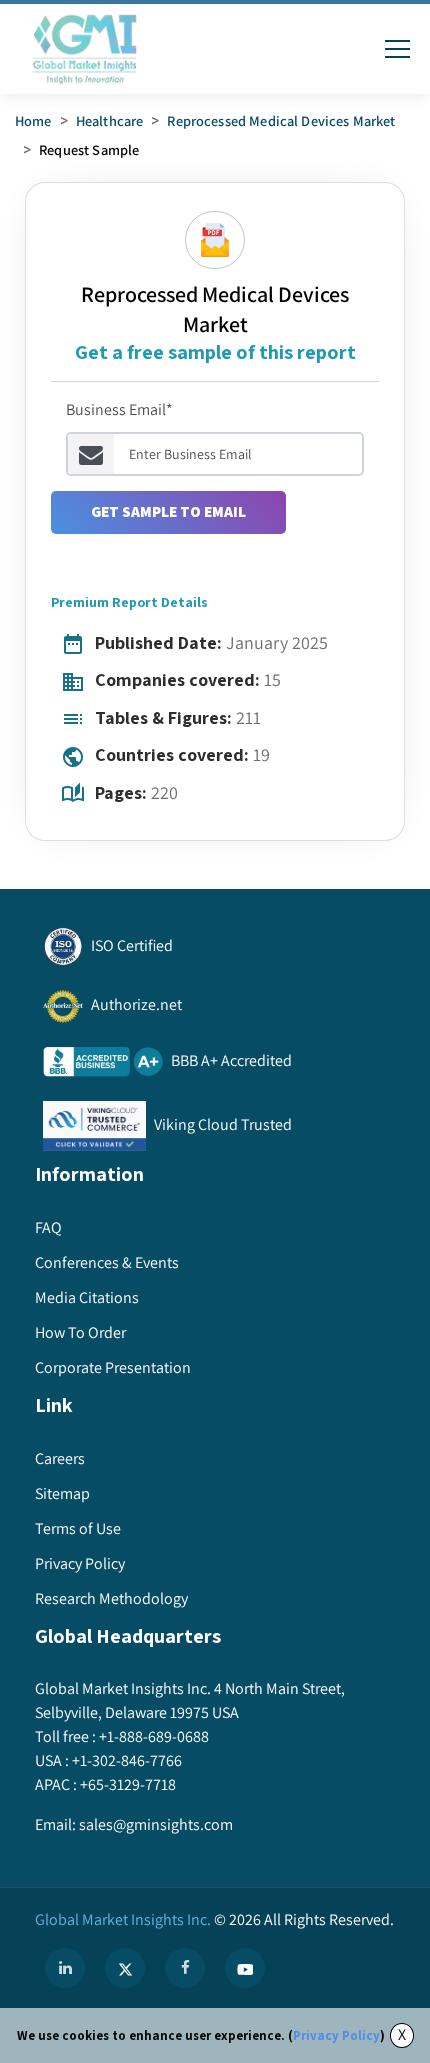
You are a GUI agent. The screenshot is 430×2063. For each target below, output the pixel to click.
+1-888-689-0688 (154, 1736)
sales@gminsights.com (156, 1824)
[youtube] (245, 1968)
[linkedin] (65, 1968)
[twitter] (125, 1968)
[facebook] (185, 1968)
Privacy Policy (336, 2035)
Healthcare (110, 120)
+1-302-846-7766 (127, 1760)
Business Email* (119, 409)
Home (33, 120)
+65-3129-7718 (128, 1784)
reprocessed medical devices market (281, 120)
